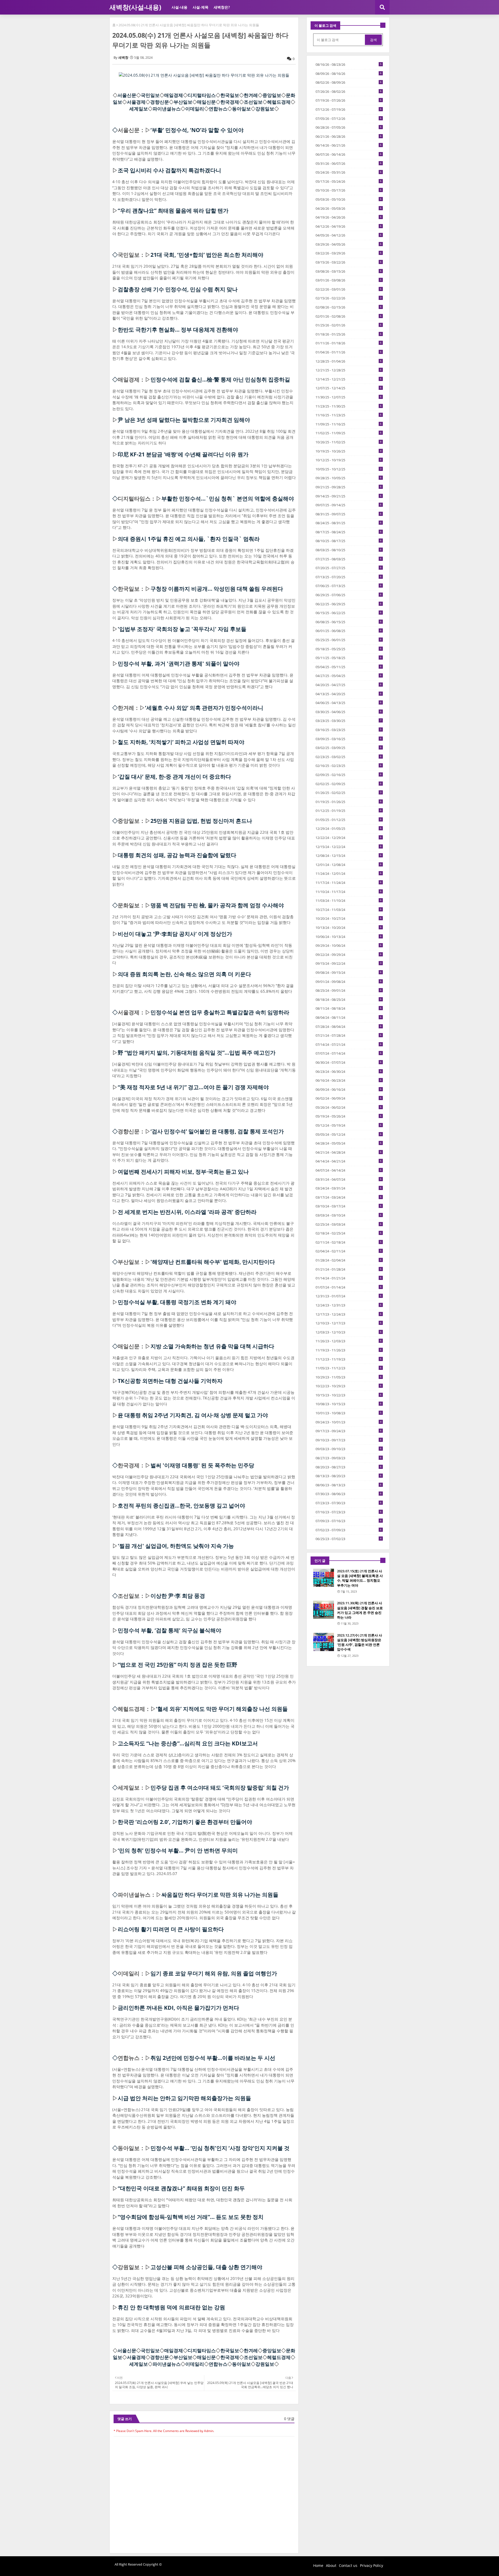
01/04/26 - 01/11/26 (349, 352)
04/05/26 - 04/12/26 (349, 235)
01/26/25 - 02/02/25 (349, 793)
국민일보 (150, 95)
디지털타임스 (202, 95)
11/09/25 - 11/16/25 (349, 424)
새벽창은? (222, 7)
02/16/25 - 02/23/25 (349, 766)
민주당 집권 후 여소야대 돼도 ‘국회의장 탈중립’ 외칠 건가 (220, 1788)
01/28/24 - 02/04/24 (349, 1260)
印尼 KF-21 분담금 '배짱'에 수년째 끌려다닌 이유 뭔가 (183, 454)
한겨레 (251, 95)
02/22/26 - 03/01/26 (349, 289)
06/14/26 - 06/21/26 (349, 145)
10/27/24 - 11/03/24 (349, 910)
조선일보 (253, 102)
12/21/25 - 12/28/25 (349, 370)
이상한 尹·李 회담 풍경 (178, 1596)
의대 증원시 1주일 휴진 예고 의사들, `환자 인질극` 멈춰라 (189, 539)
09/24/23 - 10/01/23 (349, 1422)
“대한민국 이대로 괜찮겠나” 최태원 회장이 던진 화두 (181, 2188)
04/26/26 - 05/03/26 (349, 208)
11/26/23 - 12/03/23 (349, 1341)
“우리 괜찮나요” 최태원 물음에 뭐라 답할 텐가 (173, 211)
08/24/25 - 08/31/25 (349, 523)
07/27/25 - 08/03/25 (349, 559)
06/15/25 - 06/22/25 (349, 613)
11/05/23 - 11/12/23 (349, 1368)
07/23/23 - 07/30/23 (349, 1503)
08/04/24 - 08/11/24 (349, 1017)
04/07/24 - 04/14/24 (349, 1170)
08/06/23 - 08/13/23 (349, 1485)
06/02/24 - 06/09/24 (349, 1098)
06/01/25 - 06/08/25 (349, 631)
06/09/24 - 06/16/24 (349, 1089)
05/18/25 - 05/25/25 (349, 649)
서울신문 (127, 95)
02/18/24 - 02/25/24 (349, 1233)
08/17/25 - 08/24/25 (349, 532)
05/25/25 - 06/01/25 (349, 640)
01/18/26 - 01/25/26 (349, 334)
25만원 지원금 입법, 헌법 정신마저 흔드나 (201, 821)
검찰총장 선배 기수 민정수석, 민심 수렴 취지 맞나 (178, 289)
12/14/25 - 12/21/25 (349, 379)
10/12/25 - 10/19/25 (349, 460)
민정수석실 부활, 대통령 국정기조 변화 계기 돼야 (177, 1302)
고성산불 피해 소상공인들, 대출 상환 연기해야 (206, 2267)
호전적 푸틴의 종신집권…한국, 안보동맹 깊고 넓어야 (181, 1506)
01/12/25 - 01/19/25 (349, 811)
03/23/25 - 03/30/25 (349, 721)
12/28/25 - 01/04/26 (349, 361)
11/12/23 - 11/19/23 (349, 1359)
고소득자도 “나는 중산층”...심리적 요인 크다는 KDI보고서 (188, 1743)
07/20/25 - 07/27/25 (349, 568)
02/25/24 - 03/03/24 (349, 1224)
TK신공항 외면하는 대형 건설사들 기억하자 (170, 1381)
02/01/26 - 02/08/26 (349, 316)
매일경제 (174, 95)
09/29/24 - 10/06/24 (349, 945)
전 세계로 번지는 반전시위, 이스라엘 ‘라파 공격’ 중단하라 (187, 1212)
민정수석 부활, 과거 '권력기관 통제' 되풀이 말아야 (179, 663)
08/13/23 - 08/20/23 (349, 1476)
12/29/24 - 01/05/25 (349, 829)
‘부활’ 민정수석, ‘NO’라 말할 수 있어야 (197, 130)
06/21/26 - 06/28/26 (349, 136)
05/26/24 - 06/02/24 (349, 1107)
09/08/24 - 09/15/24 (349, 972)
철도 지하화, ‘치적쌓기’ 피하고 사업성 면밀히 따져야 (181, 742)
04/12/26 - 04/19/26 (349, 226)
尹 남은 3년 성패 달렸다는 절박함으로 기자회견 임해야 (184, 420)
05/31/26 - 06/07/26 (349, 163)
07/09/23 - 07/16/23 (349, 1521)
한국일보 (230, 95)
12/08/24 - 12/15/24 (349, 856)
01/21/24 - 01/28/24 (349, 1269)
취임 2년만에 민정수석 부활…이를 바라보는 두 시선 (213, 2058)
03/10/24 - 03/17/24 (349, 1206)
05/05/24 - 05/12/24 (349, 1134)
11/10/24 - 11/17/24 (349, 892)
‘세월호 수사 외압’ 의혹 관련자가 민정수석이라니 (204, 708)
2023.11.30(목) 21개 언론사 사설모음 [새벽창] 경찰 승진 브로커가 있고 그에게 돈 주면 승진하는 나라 (360, 1610)
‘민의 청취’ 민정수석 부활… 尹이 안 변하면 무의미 (178, 1850)
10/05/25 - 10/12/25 (349, 469)
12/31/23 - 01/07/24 (349, 1296)
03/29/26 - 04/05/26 (349, 244)
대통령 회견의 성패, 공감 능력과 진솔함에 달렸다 (177, 855)
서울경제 (136, 102)
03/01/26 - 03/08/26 (349, 280)
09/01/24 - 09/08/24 (349, 982)
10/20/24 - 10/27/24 (349, 918)
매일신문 (206, 102)
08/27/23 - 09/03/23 (349, 1458)
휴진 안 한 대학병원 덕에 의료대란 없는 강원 (171, 2307)
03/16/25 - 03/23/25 (349, 730)
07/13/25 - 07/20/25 (349, 577)
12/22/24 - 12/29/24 (349, 838)
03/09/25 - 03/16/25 (349, 739)
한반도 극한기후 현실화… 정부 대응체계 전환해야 (178, 330)
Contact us (348, 2565)
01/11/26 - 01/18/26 (349, 343)
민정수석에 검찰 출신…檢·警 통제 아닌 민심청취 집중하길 (220, 379)
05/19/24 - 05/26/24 (349, 1116)
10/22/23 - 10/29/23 (349, 1386)
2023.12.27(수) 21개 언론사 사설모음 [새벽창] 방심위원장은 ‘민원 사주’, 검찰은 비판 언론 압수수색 (360, 1642)
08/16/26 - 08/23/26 (349, 64)
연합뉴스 (218, 109)
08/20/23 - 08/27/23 (349, 1467)
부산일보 (183, 102)
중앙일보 (272, 95)
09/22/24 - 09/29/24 (349, 955)
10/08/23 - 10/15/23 (349, 1404)
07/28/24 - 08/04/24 (349, 1027)
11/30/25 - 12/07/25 (349, 397)
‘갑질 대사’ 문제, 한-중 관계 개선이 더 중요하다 (174, 777)
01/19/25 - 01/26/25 (349, 802)
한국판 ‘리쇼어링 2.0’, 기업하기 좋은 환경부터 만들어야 (185, 1822)
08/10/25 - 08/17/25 (349, 541)
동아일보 (241, 109)
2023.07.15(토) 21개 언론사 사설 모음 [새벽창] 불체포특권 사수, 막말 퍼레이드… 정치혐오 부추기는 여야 (360, 1578)
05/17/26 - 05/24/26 (349, 181)
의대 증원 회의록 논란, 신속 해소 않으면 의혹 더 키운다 (184, 974)
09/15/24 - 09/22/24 (349, 963)
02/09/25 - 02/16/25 (349, 775)
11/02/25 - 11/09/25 (349, 433)
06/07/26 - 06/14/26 (349, 154)
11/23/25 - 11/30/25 (349, 406)
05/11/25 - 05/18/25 (349, 658)
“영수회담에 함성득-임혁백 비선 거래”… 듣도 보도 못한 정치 (191, 2217)
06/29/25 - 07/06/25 (349, 595)
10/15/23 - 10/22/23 (349, 1395)
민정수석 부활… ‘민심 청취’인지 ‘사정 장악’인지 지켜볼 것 (220, 2148)
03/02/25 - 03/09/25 (349, 748)
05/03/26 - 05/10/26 (349, 199)
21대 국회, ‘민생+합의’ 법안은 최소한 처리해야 (207, 255)
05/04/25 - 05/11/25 (349, 667)
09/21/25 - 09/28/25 (349, 487)
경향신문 (160, 102)
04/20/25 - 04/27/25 (349, 685)
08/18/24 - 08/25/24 (349, 1000)
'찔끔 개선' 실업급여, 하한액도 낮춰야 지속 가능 (176, 1546)
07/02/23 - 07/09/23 (349, 1530)
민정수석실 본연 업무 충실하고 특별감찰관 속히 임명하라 (220, 1012)
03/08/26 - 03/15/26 (349, 271)
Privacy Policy (372, 2565)
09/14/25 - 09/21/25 (349, 496)
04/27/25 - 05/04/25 (349, 676)
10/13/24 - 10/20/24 (349, 928)
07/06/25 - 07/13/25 (349, 586)
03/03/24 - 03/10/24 (349, 1215)
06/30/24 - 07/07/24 (349, 1062)
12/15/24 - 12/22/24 (349, 847)
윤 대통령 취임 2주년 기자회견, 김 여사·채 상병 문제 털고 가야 (193, 1415)
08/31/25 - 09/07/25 (349, 514)
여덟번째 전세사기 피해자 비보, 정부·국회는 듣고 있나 (183, 1172)
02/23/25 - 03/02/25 (349, 757)
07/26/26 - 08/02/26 (349, 91)
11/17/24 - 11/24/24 (349, 883)
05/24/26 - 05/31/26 (349, 172)
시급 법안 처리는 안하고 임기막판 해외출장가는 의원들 (184, 2098)
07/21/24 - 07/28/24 (349, 1035)
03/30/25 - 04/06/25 (349, 712)
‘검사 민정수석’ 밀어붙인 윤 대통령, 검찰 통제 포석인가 (217, 1131)
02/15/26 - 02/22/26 (349, 298)
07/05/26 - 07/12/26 (349, 119)
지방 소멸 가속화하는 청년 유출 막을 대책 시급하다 (212, 1346)
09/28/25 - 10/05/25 (349, 478)
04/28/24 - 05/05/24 (349, 1143)
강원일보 (265, 109)
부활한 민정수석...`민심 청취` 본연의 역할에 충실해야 (228, 498)
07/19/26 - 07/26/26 (349, 100)
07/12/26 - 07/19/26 (349, 109)
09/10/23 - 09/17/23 (349, 1440)
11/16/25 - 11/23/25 (349, 415)
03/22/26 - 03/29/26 (349, 253)
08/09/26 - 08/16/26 (349, 74)
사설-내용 (179, 7)
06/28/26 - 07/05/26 (349, 127)
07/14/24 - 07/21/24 (349, 1044)
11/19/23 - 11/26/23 (349, 1350)
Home (318, 2565)
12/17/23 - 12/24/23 (349, 1314)
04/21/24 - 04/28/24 (349, 1152)
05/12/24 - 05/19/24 (349, 1125)
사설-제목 (201, 7)
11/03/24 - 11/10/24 (349, 901)
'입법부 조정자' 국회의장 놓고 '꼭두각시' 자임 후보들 (182, 629)
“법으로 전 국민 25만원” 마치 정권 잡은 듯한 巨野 (178, 1665)
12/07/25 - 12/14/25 (349, 388)
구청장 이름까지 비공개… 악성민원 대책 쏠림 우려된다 (217, 589)
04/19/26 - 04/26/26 (349, 217)
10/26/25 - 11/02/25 (349, 442)
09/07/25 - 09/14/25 (349, 505)
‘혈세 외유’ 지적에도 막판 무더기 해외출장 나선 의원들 (222, 1709)
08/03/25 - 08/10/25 (349, 550)
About (331, 2565)
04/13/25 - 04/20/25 (349, 694)
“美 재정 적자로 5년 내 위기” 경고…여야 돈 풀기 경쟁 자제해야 (193, 1087)
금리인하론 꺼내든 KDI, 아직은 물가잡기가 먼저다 (178, 2008)
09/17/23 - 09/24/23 (349, 1431)
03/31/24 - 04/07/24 (349, 1179)
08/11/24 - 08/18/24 (349, 1008)
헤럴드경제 (279, 102)
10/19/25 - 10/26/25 (349, 451)
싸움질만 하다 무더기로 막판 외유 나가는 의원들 (220, 1895)
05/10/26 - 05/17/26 (349, 190)
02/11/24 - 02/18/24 (349, 1242)
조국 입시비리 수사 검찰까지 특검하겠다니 (169, 170)
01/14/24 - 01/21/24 (349, 1278)
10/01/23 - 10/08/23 (349, 1413)
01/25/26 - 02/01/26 (349, 325)
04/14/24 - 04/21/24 (349, 1161)
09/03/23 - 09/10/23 (349, 1449)
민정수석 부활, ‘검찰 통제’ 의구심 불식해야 (169, 1630)
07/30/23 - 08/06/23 (349, 1494)
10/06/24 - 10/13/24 (349, 937)
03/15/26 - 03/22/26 (349, 262)
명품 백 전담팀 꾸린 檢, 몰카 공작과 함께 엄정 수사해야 (217, 905)
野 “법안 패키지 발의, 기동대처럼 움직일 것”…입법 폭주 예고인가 (197, 1053)
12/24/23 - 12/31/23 (349, 1305)
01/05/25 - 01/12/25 (349, 820)
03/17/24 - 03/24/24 (349, 1197)
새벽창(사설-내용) (135, 7)
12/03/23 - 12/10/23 (349, 1332)
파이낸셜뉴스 (167, 109)
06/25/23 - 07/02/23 (349, 1539)
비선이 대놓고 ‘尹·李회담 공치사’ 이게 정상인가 (175, 934)
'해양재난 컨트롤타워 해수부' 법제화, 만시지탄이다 (213, 1262)
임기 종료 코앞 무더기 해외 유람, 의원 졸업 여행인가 (214, 1973)
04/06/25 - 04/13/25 (349, 703)
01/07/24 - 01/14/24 (349, 1287)
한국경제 (230, 102)
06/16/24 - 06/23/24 (349, 1080)
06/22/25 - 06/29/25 (349, 604)
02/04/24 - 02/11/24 (349, 1251)
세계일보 (139, 109)
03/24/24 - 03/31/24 (349, 1188)
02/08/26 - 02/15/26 (349, 307)
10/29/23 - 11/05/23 (349, 1377)
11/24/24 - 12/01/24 (349, 873)
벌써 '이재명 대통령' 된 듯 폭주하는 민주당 (202, 1465)
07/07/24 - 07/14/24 (349, 1053)
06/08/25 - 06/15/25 (349, 622)
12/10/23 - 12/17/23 (349, 1323)
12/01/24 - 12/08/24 (349, 865)
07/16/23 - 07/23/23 (349, 1512)
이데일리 (195, 109)
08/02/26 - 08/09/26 (349, 82)
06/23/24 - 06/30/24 (349, 1072)
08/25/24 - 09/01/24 (349, 990)
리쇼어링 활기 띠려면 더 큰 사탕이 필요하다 (171, 1929)
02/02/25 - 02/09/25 (349, 784)
